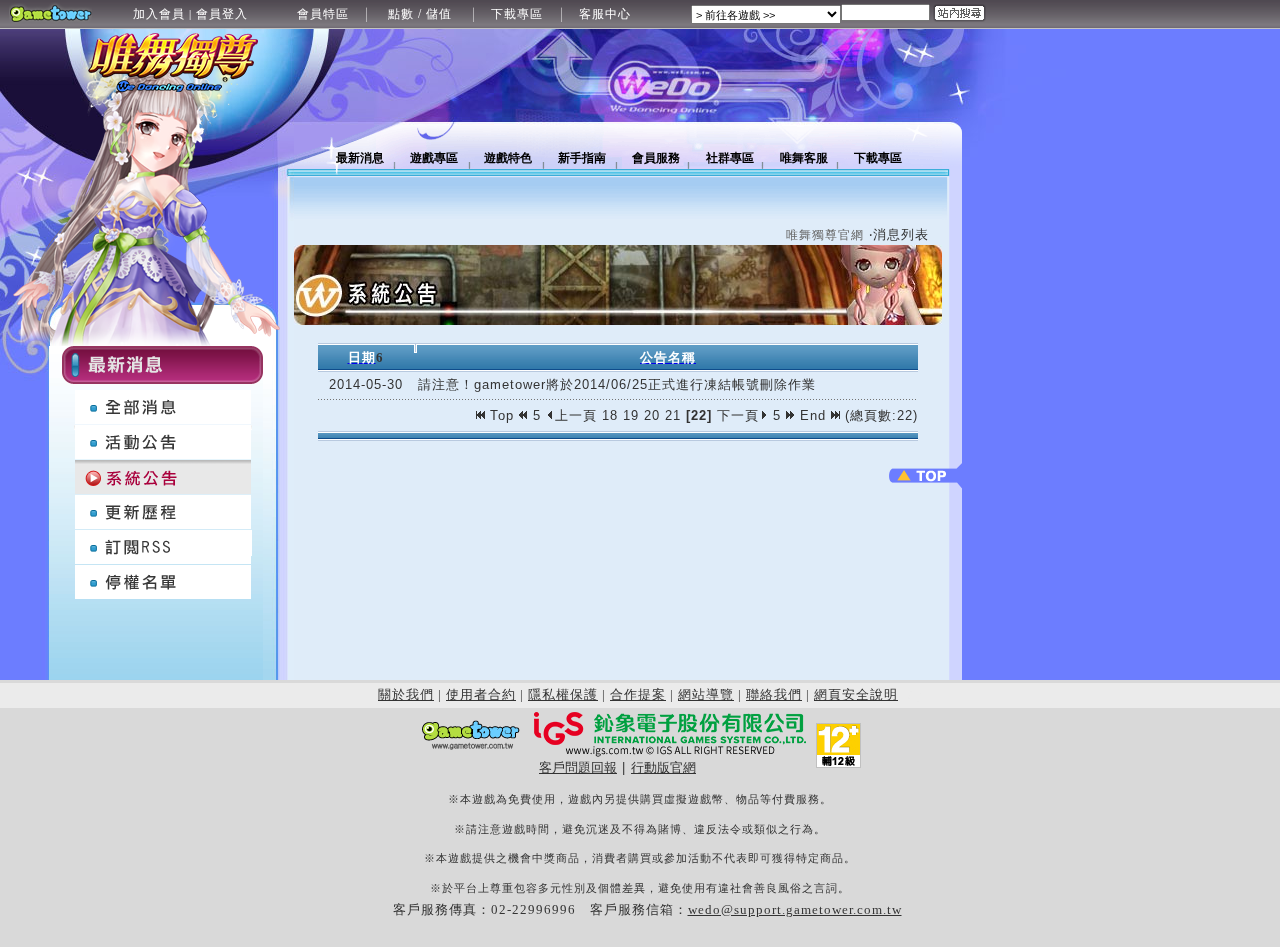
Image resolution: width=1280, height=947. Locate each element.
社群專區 (730, 158)
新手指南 (582, 158)
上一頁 (576, 415)
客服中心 (605, 14)
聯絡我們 (774, 694)
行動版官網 (663, 767)
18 (610, 415)
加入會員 (159, 14)
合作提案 (638, 694)
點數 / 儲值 (420, 14)
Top (502, 415)
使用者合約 (481, 694)
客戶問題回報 (578, 767)
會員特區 (323, 14)
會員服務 (656, 158)
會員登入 (222, 14)
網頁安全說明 (856, 694)
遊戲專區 (434, 158)
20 (652, 415)
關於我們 (406, 694)
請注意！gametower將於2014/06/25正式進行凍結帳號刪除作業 (617, 384)
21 (673, 415)
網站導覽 (706, 694)
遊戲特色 (508, 158)
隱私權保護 (563, 694)
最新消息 (360, 158)
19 (631, 415)
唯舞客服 (804, 158)
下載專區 (517, 14)
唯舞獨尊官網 (825, 235)
